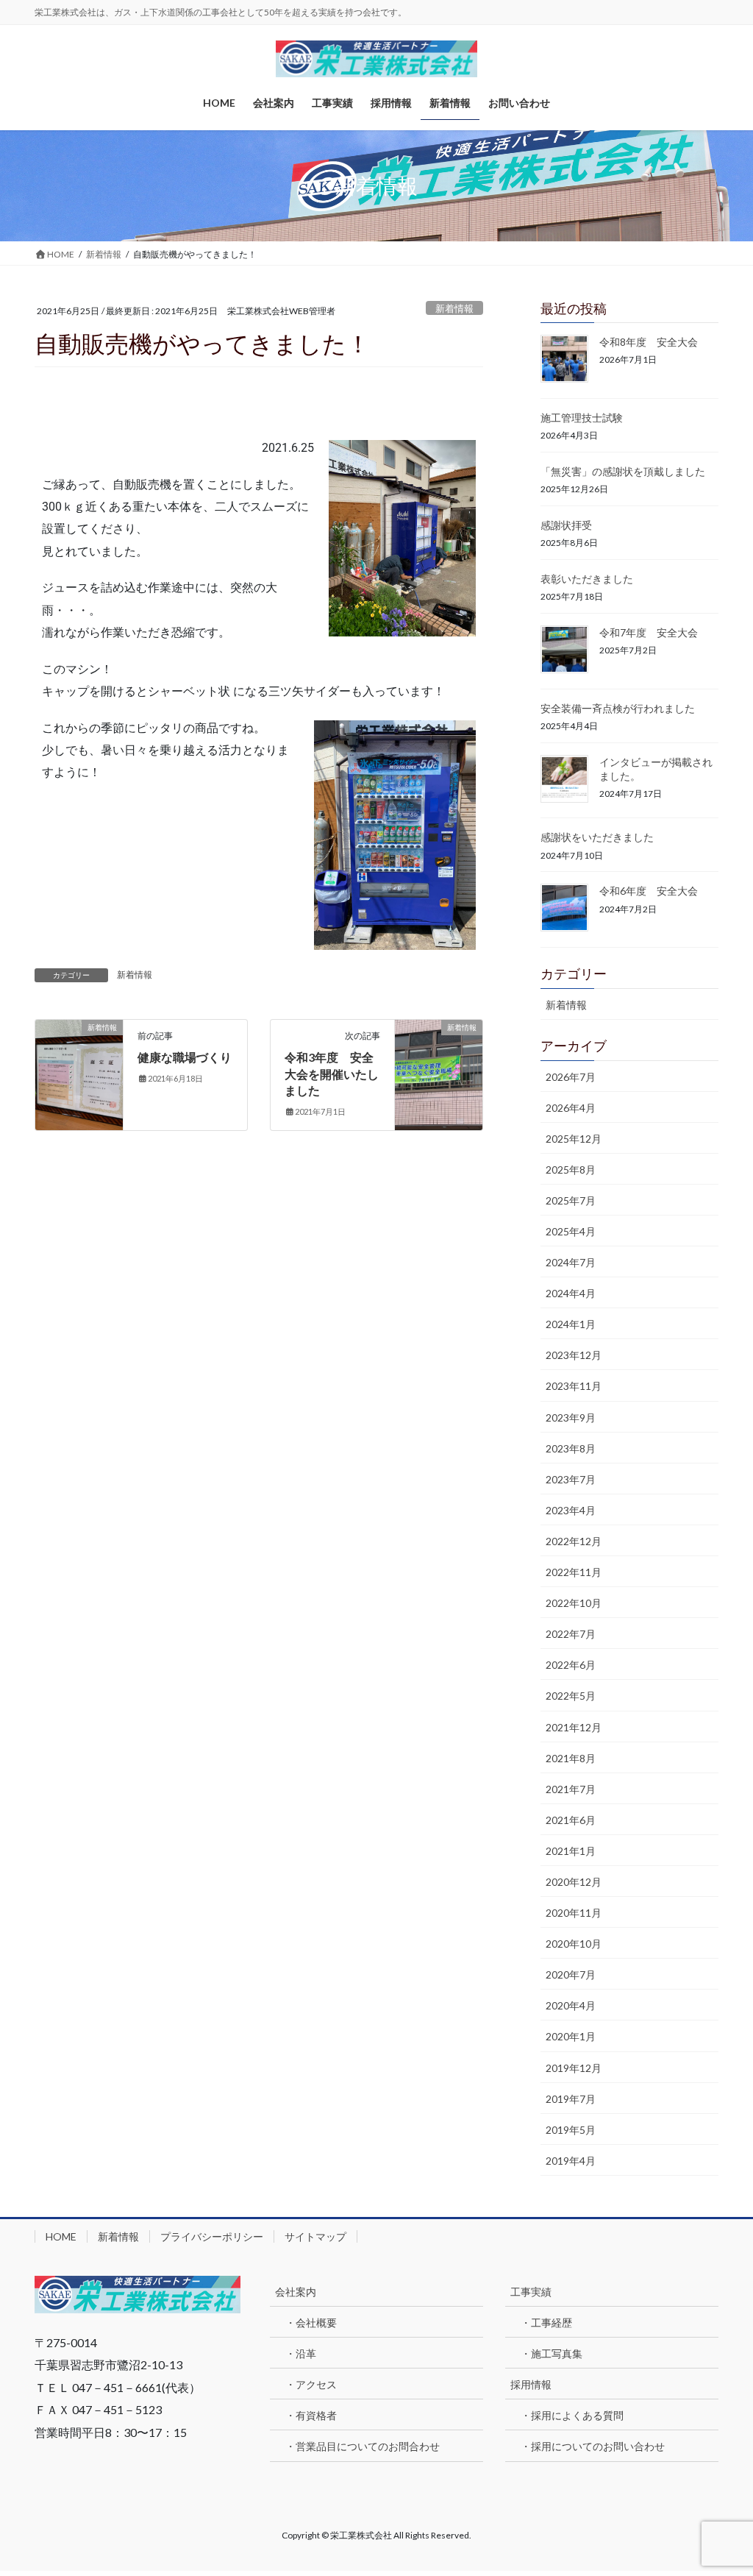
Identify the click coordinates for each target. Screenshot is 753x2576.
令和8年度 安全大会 (649, 342)
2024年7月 (571, 1262)
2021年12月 (574, 1727)
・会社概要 (311, 2323)
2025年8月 (571, 1170)
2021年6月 (571, 1820)
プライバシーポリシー (212, 2236)
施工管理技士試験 (582, 418)
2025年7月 (571, 1200)
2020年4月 (571, 2005)
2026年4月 (571, 1108)
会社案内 (296, 2292)
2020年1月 (571, 2036)
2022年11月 (574, 1572)
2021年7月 (571, 1789)
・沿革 (301, 2353)
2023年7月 (571, 1479)
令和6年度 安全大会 (649, 891)
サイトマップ (315, 2236)
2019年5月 (571, 2130)
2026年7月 (571, 1077)
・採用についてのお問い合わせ (593, 2446)
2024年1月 (571, 1324)
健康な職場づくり (185, 1057)
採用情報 (531, 2384)
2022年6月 (571, 1665)
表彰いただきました (587, 579)
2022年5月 (571, 1696)
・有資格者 (311, 2415)
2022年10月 (574, 1603)
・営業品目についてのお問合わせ (363, 2446)
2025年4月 (571, 1231)
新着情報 (454, 308)
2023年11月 (574, 1386)
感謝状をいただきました (597, 837)
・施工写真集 (552, 2353)
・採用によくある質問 (572, 2415)
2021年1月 (571, 1851)
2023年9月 (571, 1417)
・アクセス (311, 2384)
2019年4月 (571, 2161)
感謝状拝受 (566, 525)
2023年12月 (574, 1355)
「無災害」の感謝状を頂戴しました (623, 471)
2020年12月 (574, 1882)
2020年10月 (574, 1944)
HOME (61, 2236)
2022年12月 (574, 1541)
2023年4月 (571, 1510)
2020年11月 (574, 1913)
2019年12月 (574, 2068)
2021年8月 (571, 1758)
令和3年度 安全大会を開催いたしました (332, 1074)
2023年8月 (571, 1448)
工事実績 (531, 2292)
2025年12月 (574, 1139)
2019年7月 (571, 2099)
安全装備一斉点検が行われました (618, 708)
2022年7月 (571, 1634)
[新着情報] (79, 1051)
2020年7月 (571, 1974)
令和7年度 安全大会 (649, 632)
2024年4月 (571, 1293)
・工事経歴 (546, 2323)
